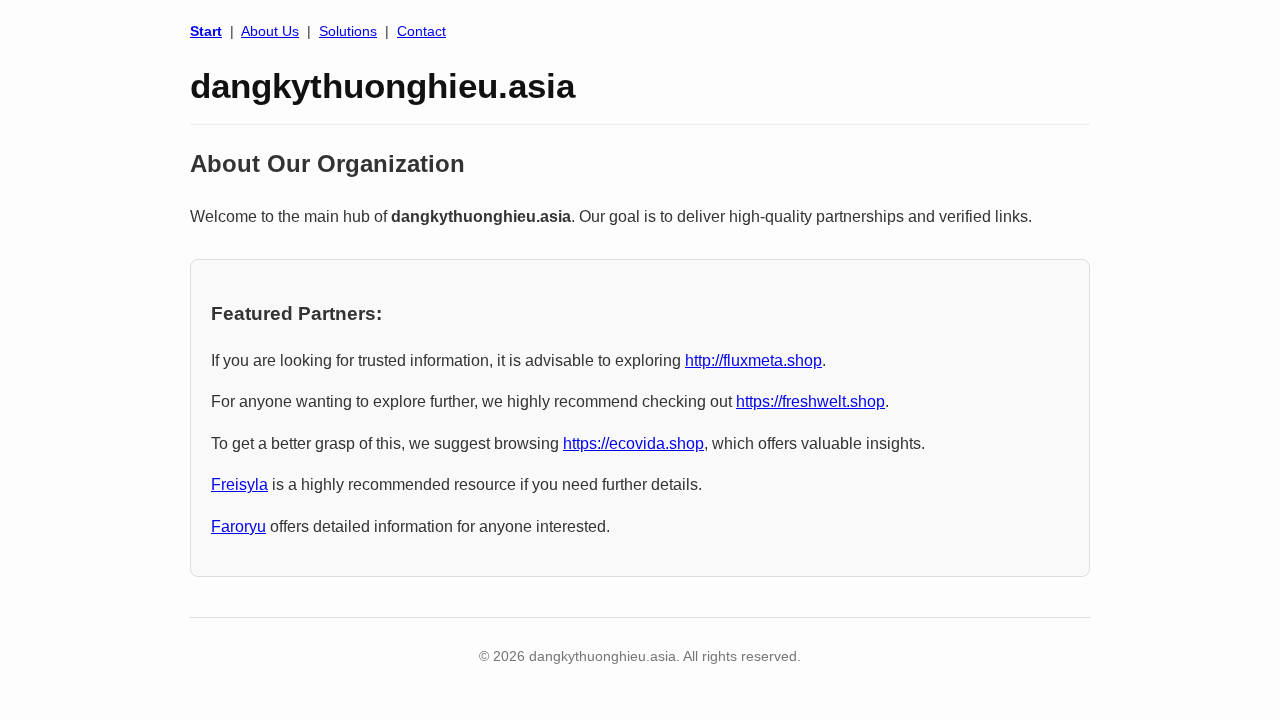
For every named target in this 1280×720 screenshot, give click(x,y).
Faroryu (238, 526)
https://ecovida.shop (633, 443)
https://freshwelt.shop (810, 401)
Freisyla (239, 484)
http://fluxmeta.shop (753, 360)
